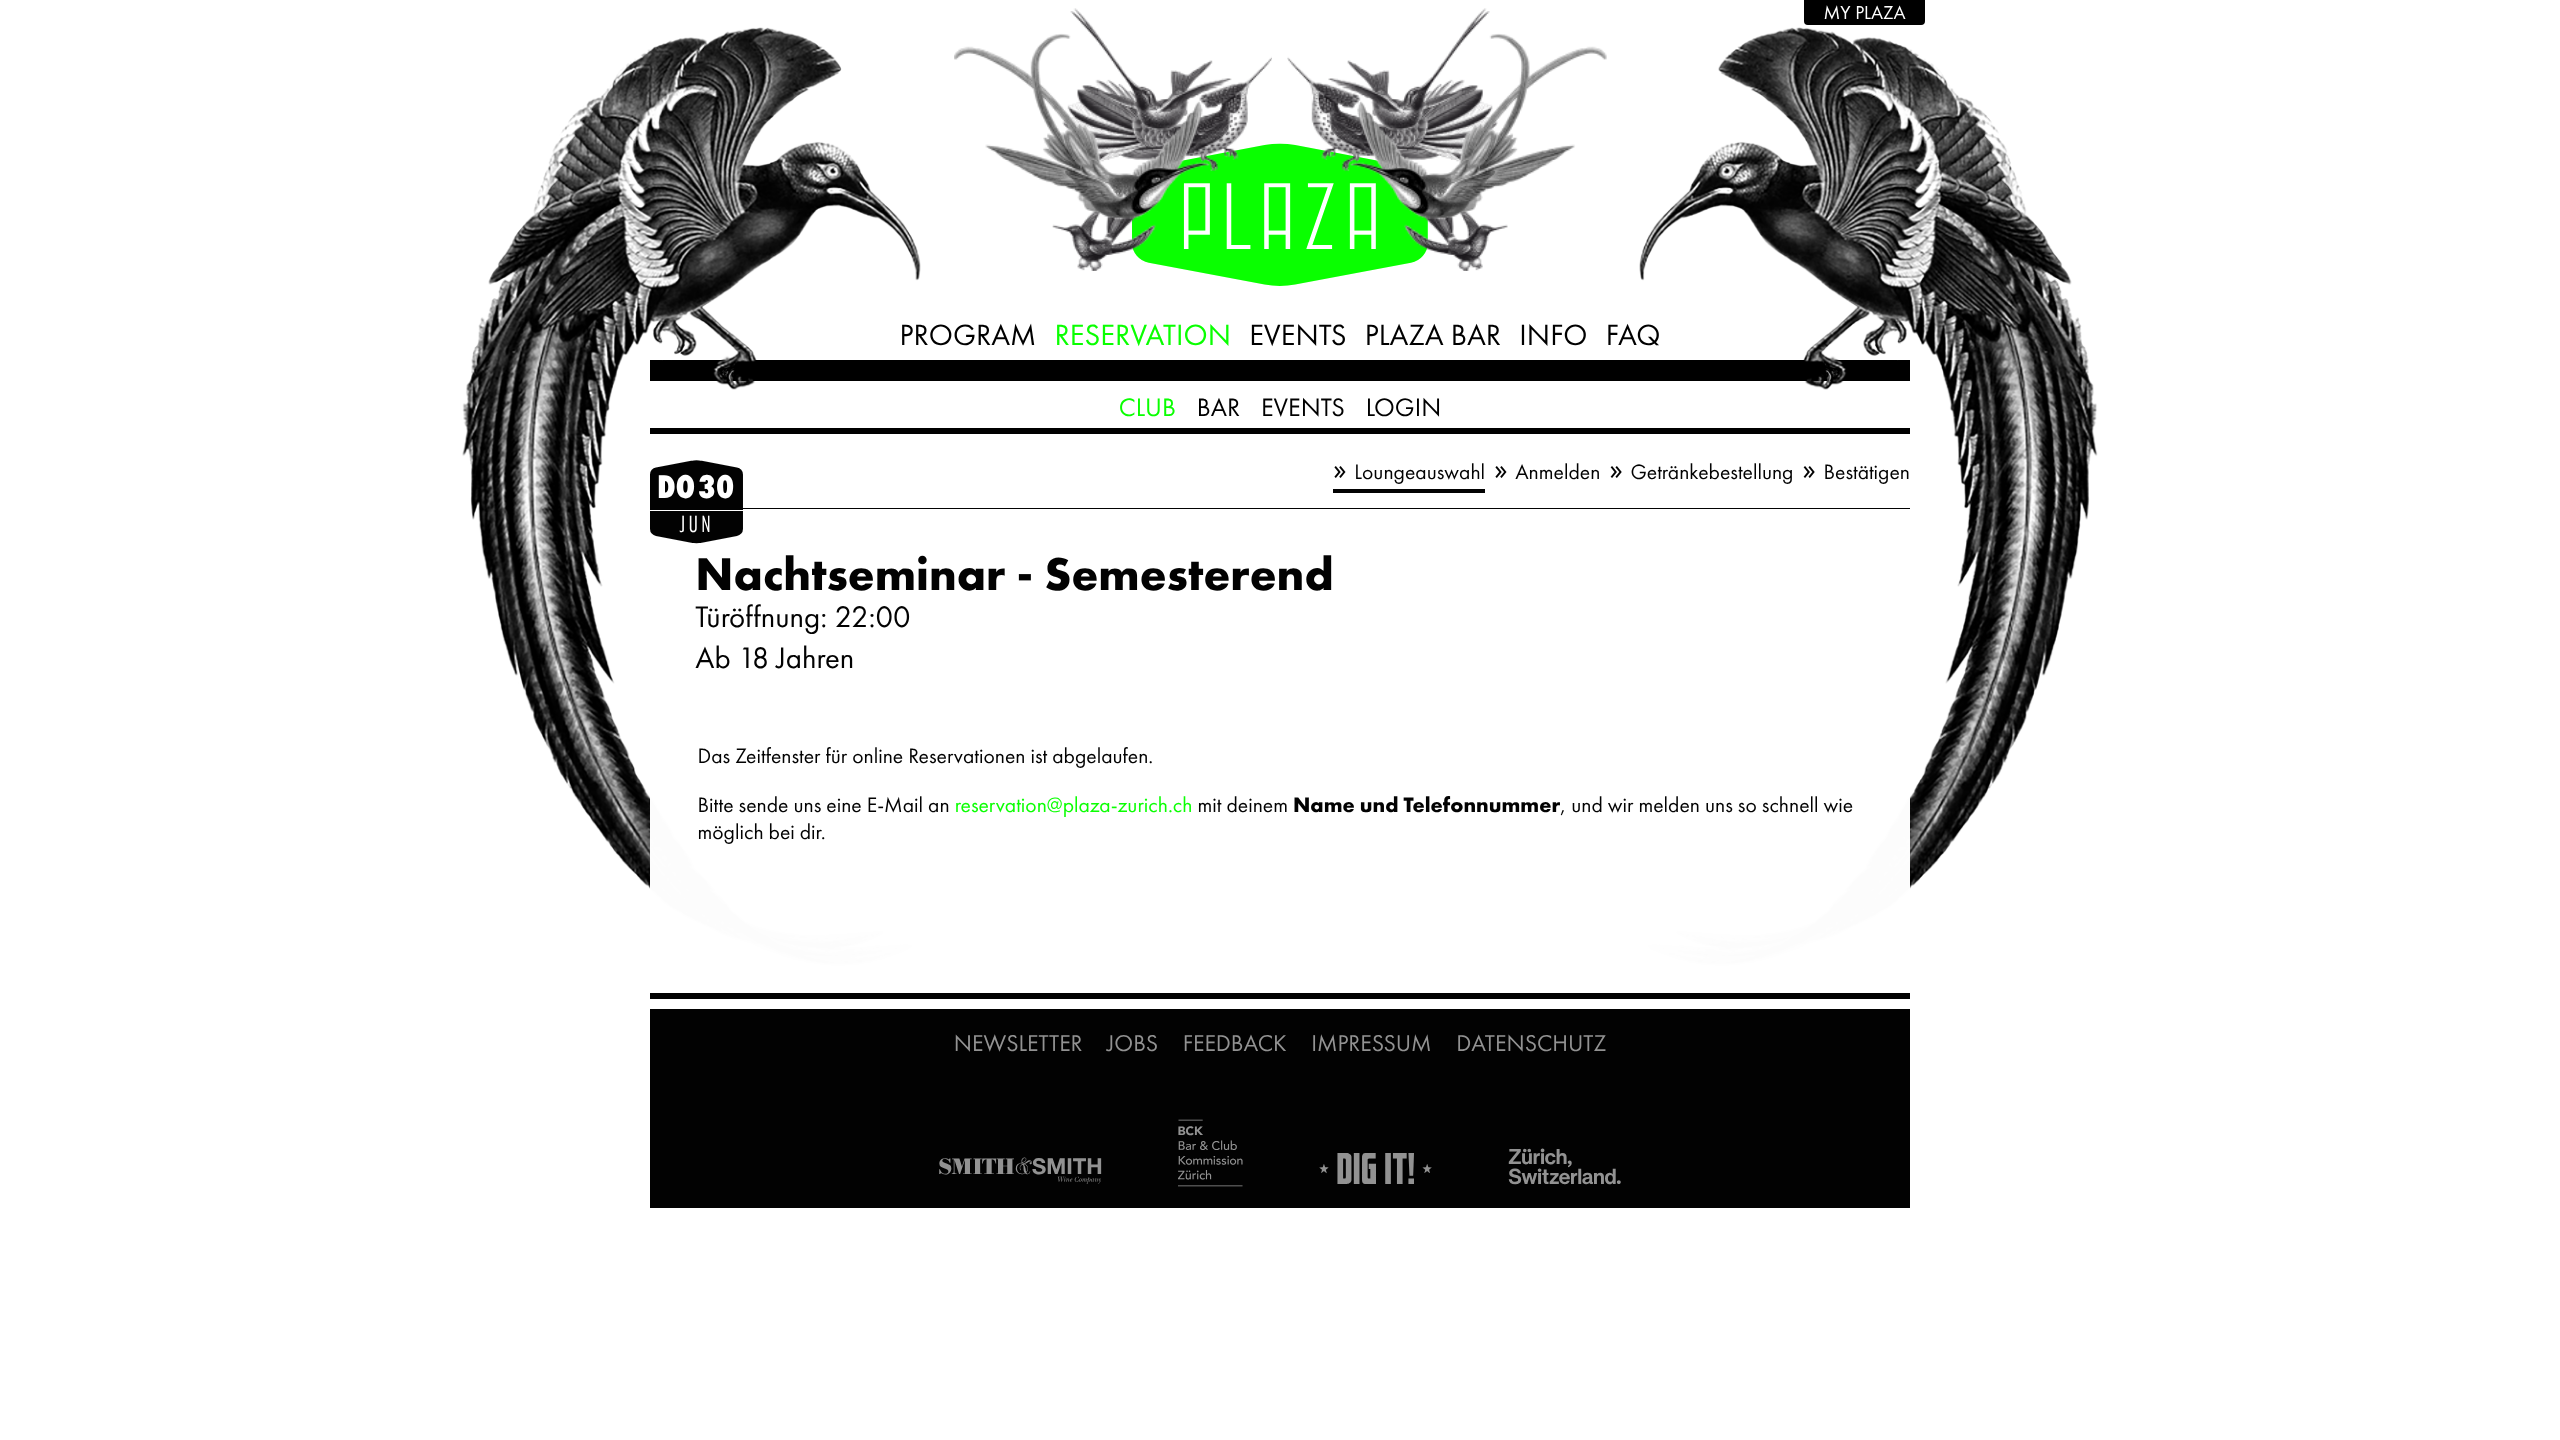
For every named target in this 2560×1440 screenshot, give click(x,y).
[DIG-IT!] (1375, 1169)
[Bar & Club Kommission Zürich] (1210, 1154)
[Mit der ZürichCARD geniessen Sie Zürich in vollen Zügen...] (1565, 1168)
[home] (1280, 232)
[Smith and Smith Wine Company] (1020, 1171)
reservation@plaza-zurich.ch (1074, 805)
